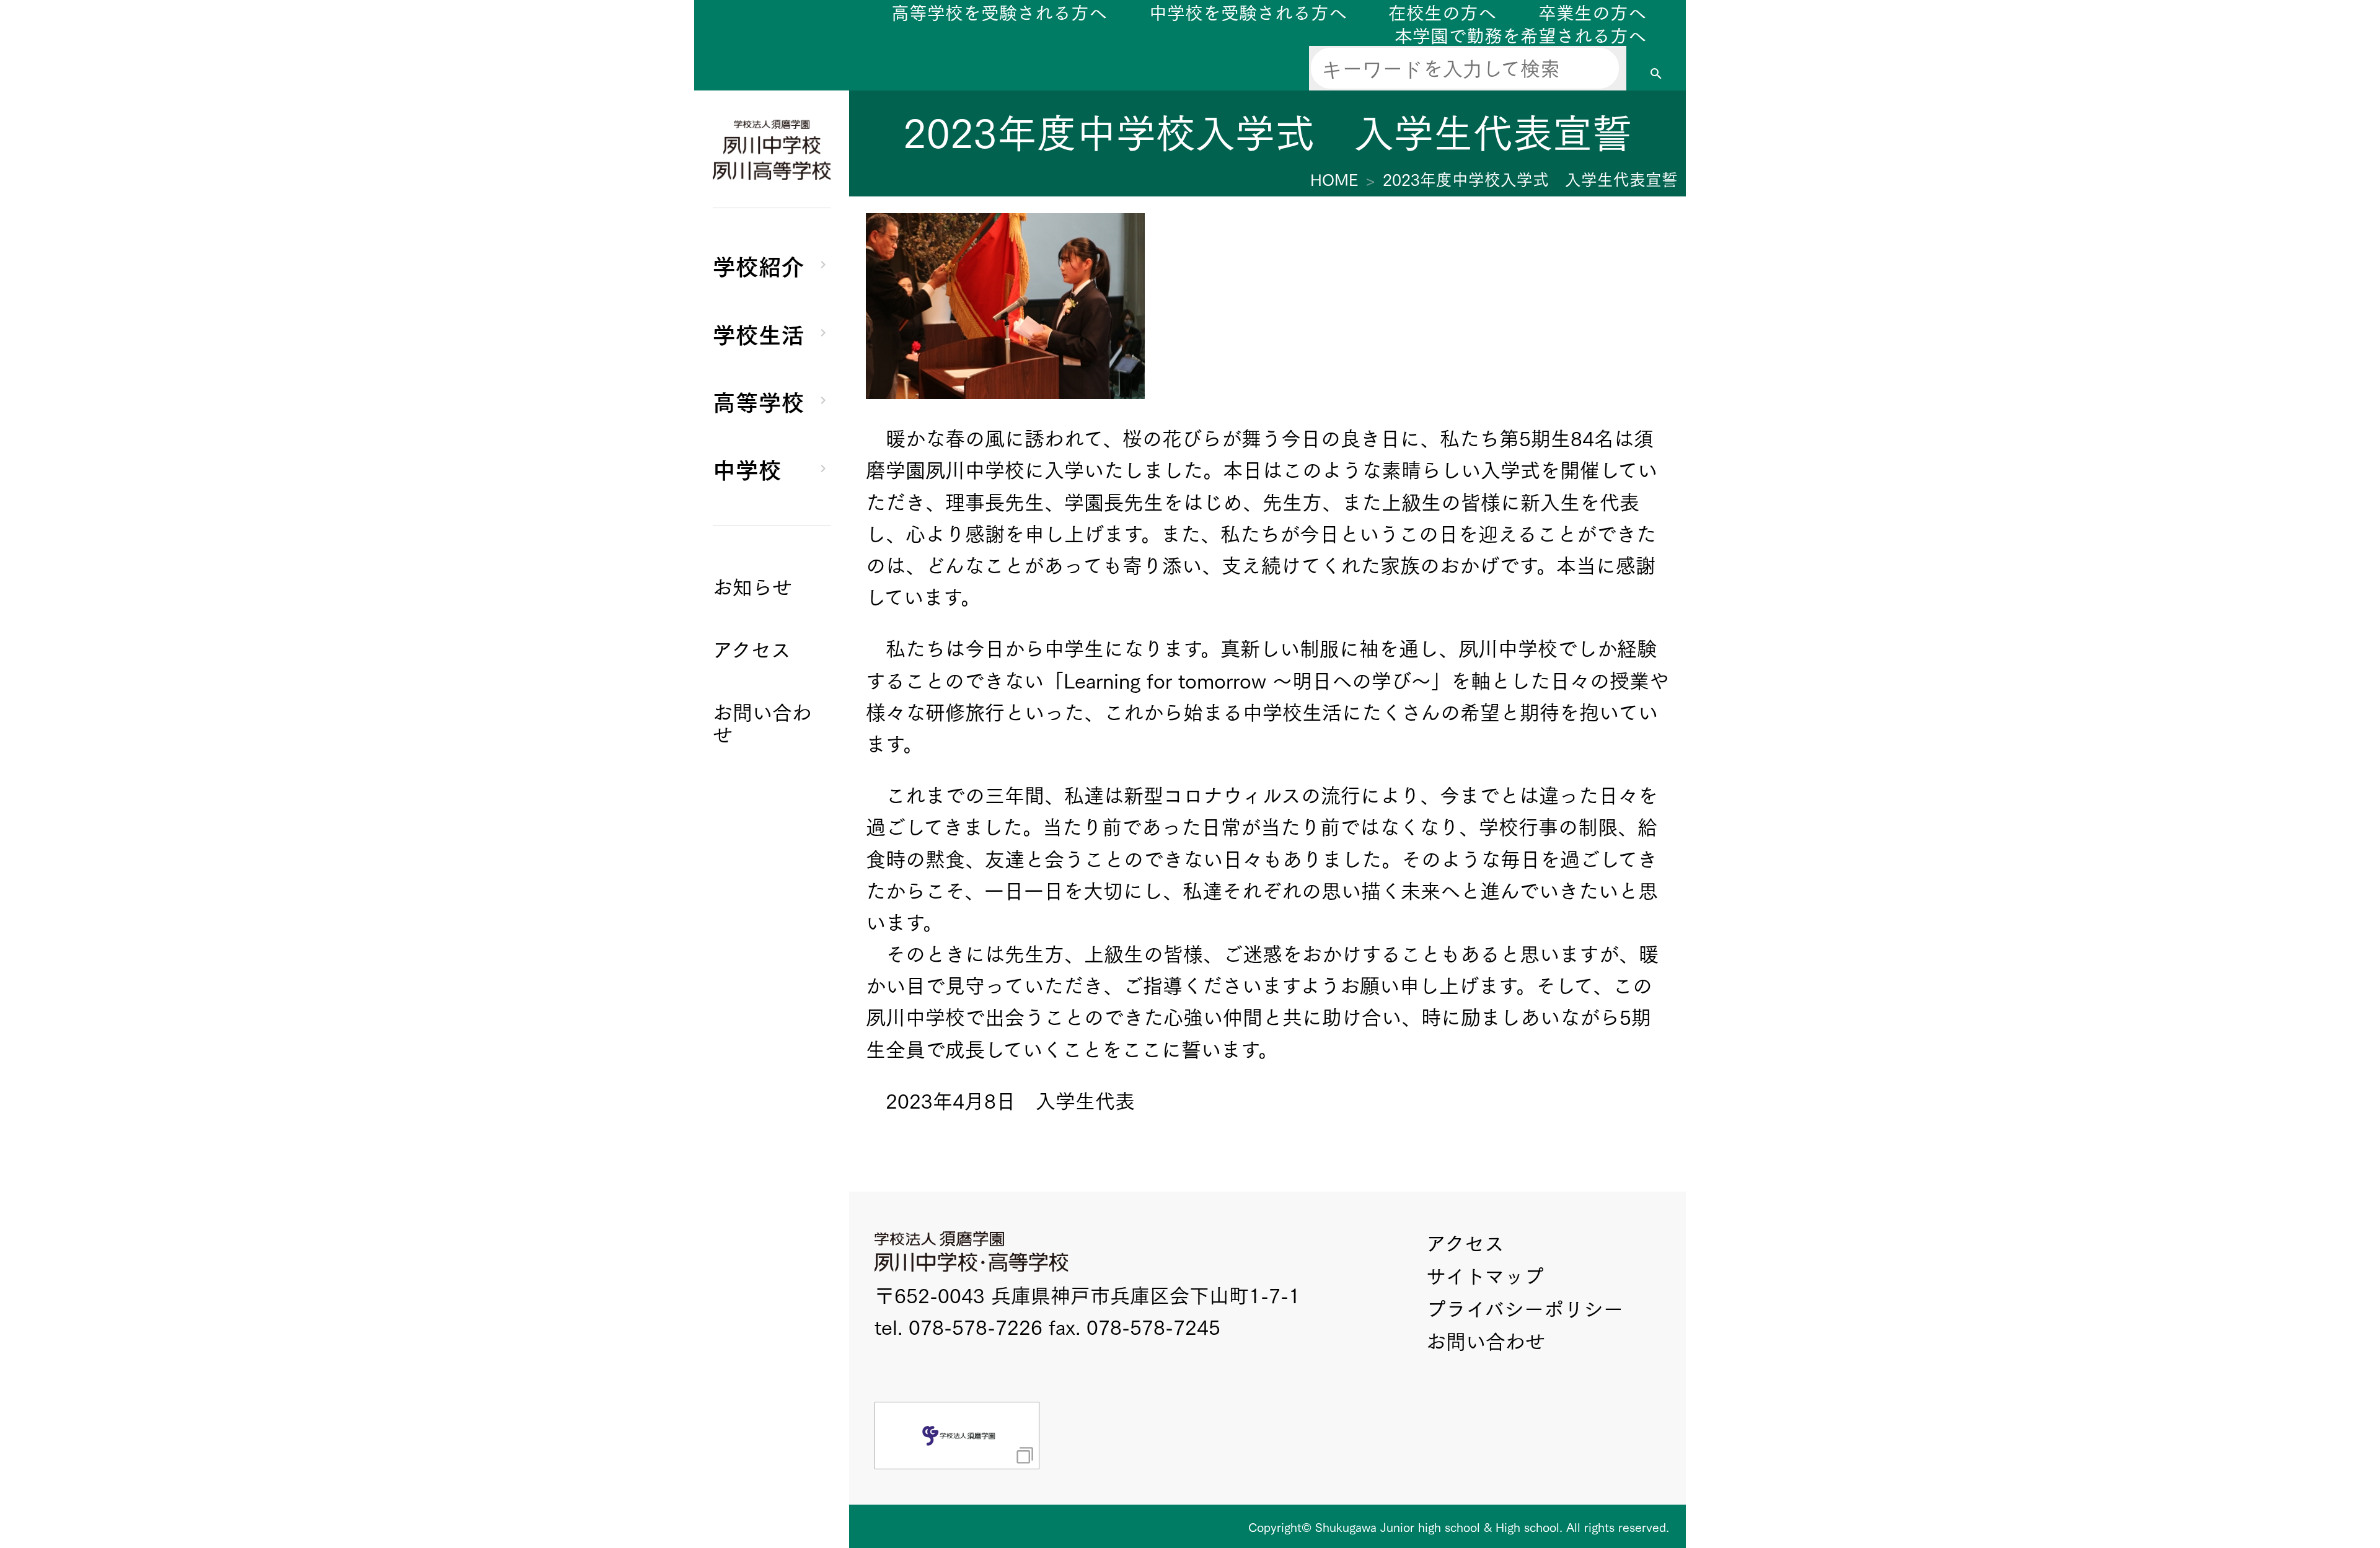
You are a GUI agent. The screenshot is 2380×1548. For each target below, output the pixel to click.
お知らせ (752, 586)
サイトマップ (1485, 1275)
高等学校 (759, 400)
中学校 (747, 468)
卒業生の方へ (1592, 11)
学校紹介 (759, 265)
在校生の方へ (1442, 11)
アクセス (1465, 1242)
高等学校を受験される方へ (999, 11)
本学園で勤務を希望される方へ (1520, 34)
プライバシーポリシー (1525, 1308)
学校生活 (759, 333)
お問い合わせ (1486, 1340)
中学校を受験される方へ (1248, 11)
